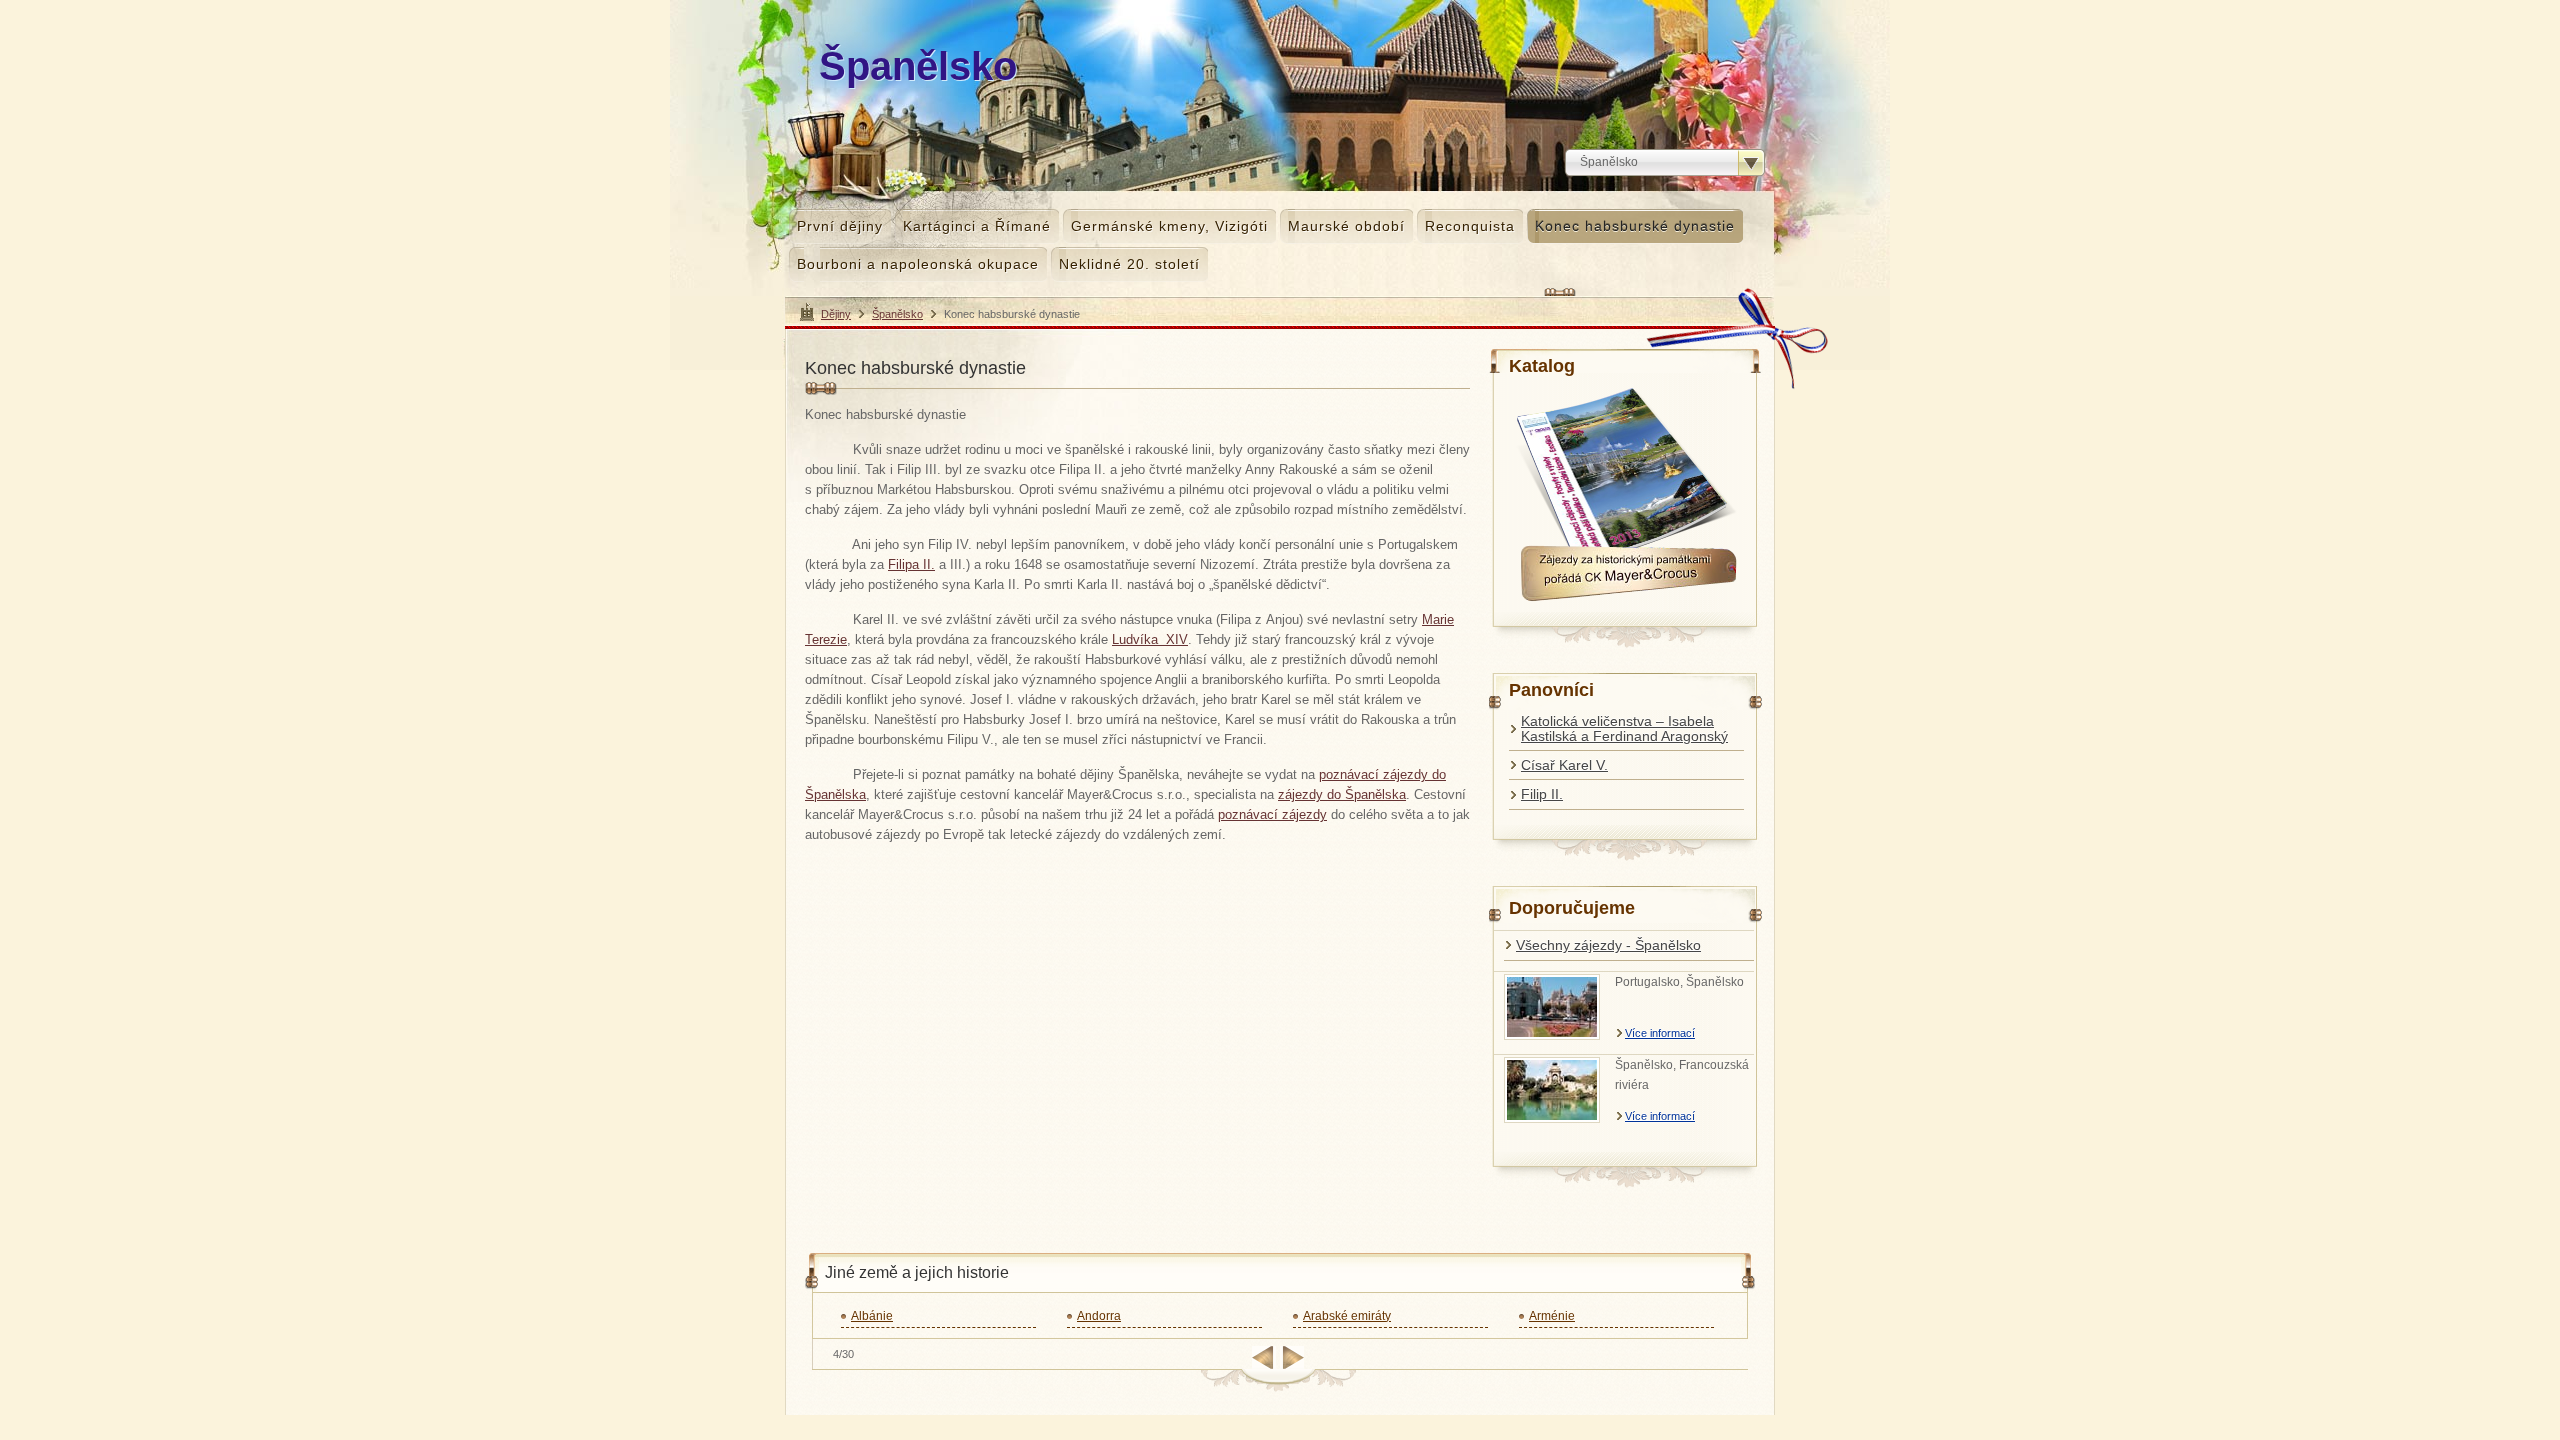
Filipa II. (911, 564)
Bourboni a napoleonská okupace (918, 264)
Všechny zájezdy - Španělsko (1608, 945)
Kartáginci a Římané (977, 226)
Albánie (872, 1316)
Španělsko (897, 314)
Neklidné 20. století (1129, 264)
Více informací (1660, 1033)
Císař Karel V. (1564, 765)
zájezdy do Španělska (1342, 794)
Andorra (1099, 1316)
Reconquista (1470, 226)
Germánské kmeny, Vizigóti (1169, 226)
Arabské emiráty (1347, 1316)
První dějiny (840, 226)
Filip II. (1542, 794)
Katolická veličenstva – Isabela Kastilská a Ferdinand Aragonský (1624, 728)
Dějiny (836, 314)
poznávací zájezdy (1272, 814)
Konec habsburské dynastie (1635, 226)
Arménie (1552, 1316)
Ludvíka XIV (1150, 639)
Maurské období (1346, 226)
